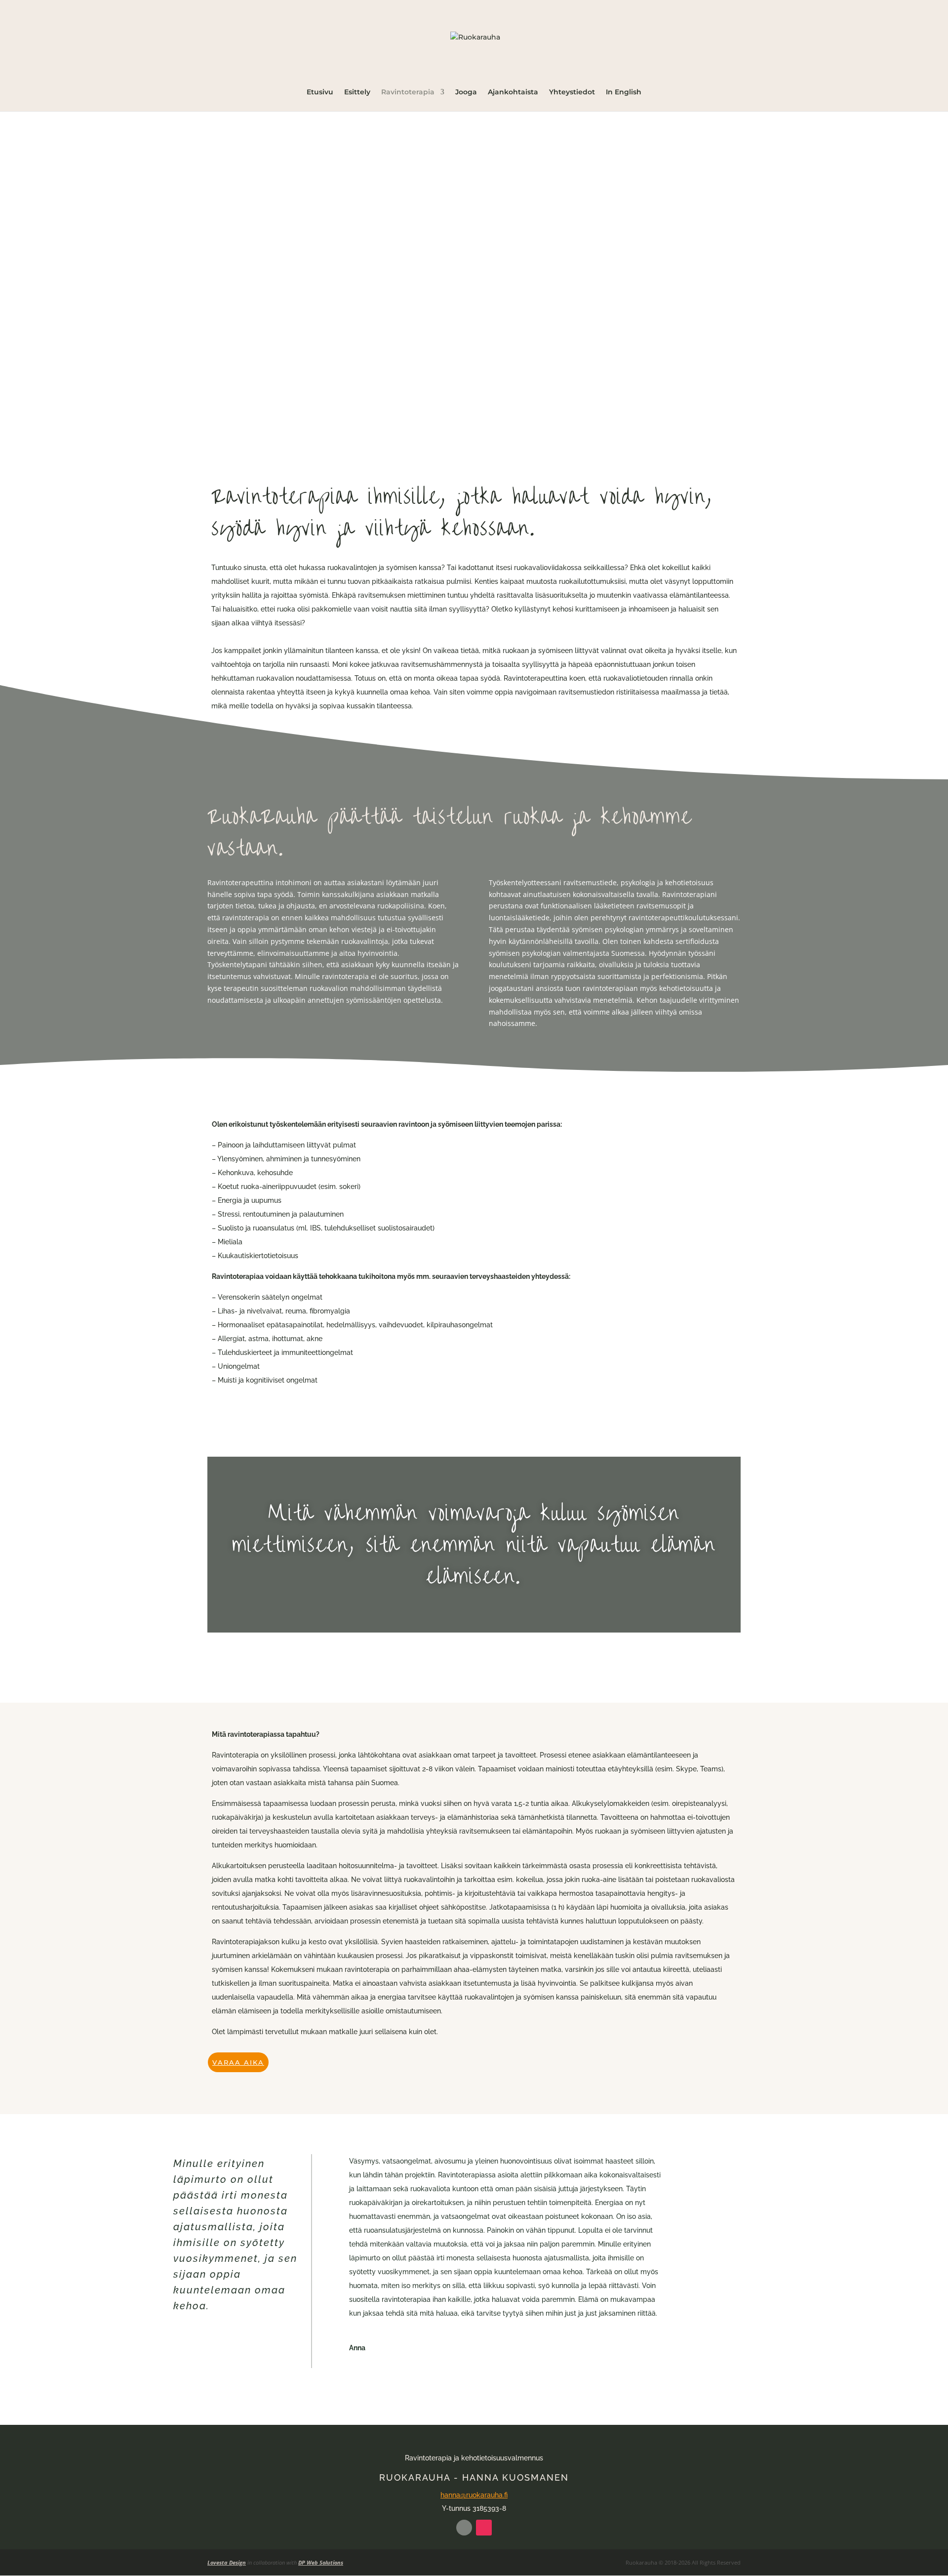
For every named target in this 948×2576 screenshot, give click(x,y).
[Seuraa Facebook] (464, 2528)
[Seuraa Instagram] (484, 2528)
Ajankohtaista (513, 92)
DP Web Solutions (321, 2562)
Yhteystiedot (572, 92)
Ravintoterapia (408, 92)
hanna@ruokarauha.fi (474, 2495)
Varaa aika (238, 2062)
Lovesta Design (227, 2562)
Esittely (357, 92)
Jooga (466, 92)
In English (624, 92)
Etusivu (320, 92)
